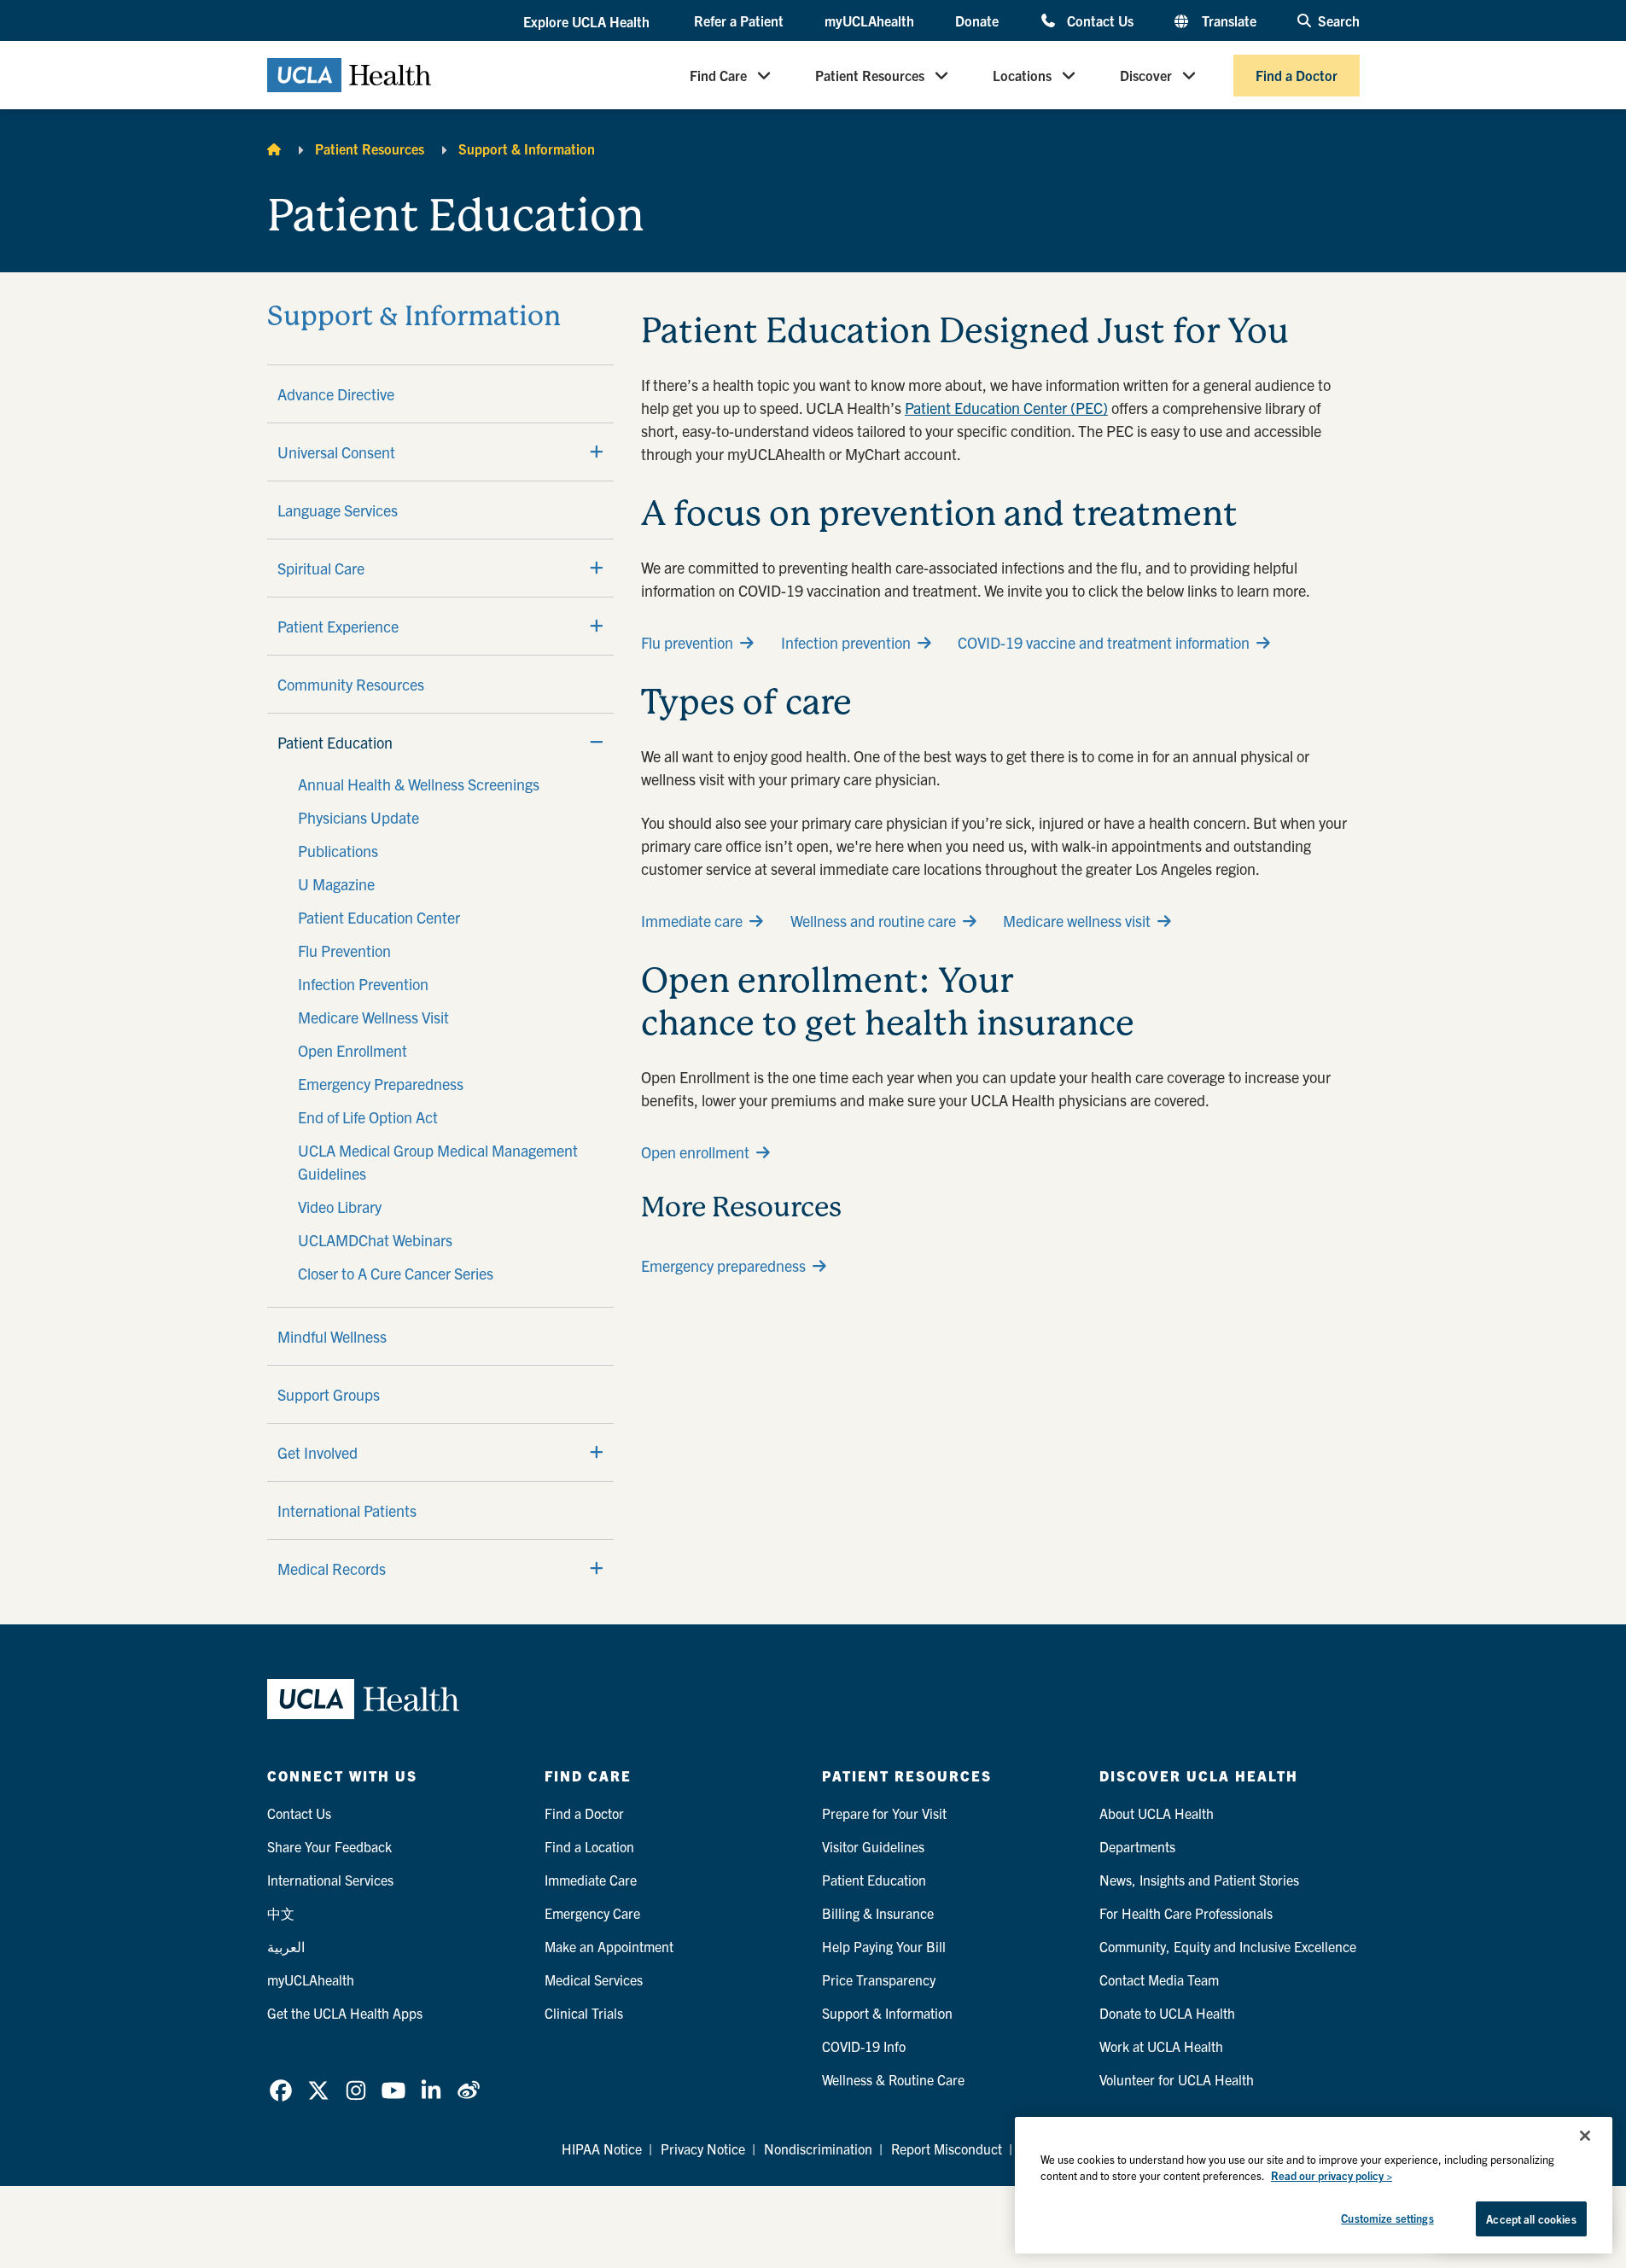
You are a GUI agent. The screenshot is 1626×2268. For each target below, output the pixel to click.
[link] (281, 2090)
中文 (281, 1913)
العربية (286, 1946)
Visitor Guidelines (873, 1846)
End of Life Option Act (368, 1117)
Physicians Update (358, 817)
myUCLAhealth (869, 20)
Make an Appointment (609, 1946)
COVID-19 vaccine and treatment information (1104, 642)
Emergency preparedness (723, 1265)
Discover (1146, 75)
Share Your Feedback (329, 1846)
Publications (338, 851)
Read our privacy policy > (1332, 2176)
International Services (330, 1880)
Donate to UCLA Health (1167, 2013)
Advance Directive (336, 394)
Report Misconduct (947, 2148)
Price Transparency (879, 1979)
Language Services (338, 510)
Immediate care (692, 921)
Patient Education (335, 742)
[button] (588, 21)
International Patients (347, 1510)
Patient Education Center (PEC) (1006, 408)
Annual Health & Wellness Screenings (419, 784)
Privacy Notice (703, 2148)
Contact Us (1100, 20)
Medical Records (332, 1568)
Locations (1022, 75)
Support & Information (527, 149)
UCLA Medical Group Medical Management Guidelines (438, 1162)
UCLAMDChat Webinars (375, 1240)
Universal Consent (336, 452)
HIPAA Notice (602, 2148)
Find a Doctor (1297, 75)
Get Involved (318, 1452)
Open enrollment (695, 1152)
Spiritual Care (321, 568)
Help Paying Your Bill (884, 1946)
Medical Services (594, 1979)
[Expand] (597, 452)
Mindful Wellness (332, 1336)
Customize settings (1387, 2218)
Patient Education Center (379, 917)
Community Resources (351, 684)
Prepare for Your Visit (884, 1813)
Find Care (718, 75)
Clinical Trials (584, 2013)
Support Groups (329, 1394)
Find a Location (589, 1846)
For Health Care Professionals (1186, 1913)
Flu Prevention (344, 950)
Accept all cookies (1531, 2219)
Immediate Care (591, 1880)
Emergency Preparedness (381, 1084)
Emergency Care (592, 1913)
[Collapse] (597, 742)
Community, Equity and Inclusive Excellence (1228, 1946)
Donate (977, 20)
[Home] (274, 149)
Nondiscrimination (818, 2148)
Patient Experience (338, 626)
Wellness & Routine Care (893, 2079)
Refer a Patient (739, 20)
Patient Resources (870, 75)
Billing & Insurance (878, 1913)
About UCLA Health (1157, 1813)
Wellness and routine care (873, 921)
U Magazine (336, 884)
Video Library (340, 1207)
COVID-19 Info (864, 2046)
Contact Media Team (1159, 1979)
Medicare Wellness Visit (373, 1017)
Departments (1137, 1846)
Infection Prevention (363, 984)
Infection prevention (846, 642)
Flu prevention (687, 642)
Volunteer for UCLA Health (1177, 2079)
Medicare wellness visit (1077, 921)
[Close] (1585, 2136)
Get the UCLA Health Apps (345, 2013)
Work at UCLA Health (1161, 2046)
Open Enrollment (353, 1050)
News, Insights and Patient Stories (1199, 1880)
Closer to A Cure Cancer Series (396, 1273)
